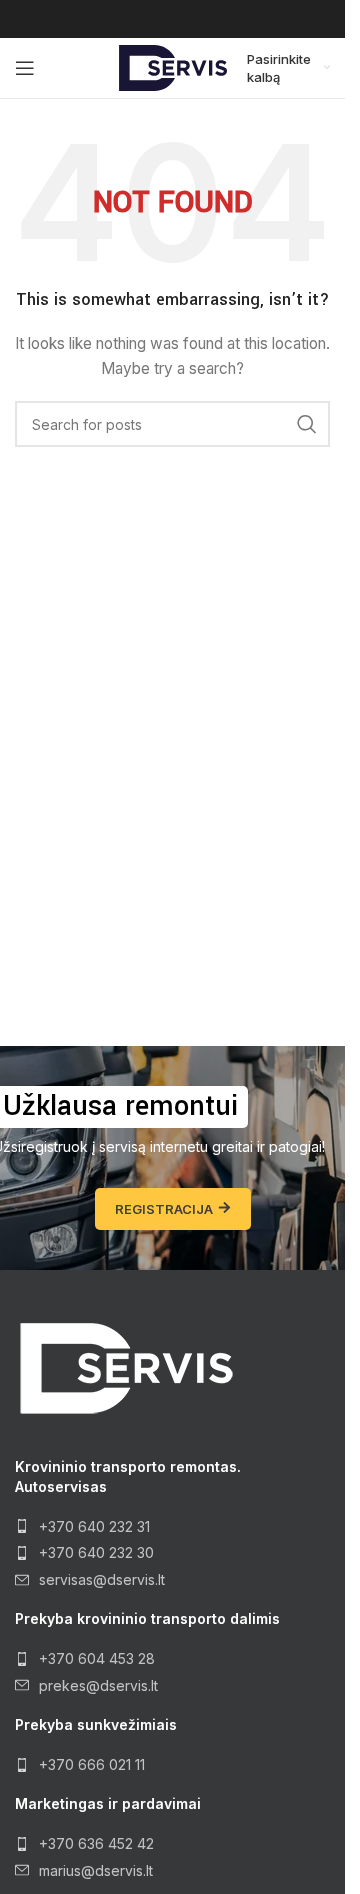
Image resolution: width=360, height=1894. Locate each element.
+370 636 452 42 (96, 1843)
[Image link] (125, 1367)
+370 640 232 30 (96, 1552)
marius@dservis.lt (96, 1870)
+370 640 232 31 (94, 1526)
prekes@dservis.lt (98, 1685)
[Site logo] (173, 66)
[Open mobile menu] (25, 68)
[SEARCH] (307, 424)
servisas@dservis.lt (102, 1579)
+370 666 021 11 (92, 1764)
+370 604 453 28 (97, 1658)
